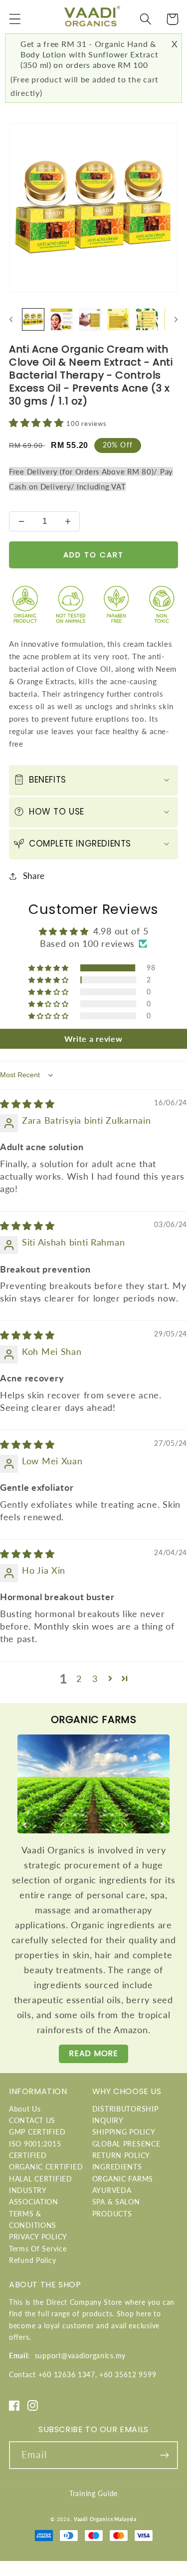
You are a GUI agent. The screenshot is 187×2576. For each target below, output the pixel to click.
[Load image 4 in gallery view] (118, 319)
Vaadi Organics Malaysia (105, 2519)
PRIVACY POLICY (38, 2237)
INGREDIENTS (117, 2167)
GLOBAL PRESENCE (126, 2144)
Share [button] (34, 876)
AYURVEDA (112, 2190)
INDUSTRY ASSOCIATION (34, 2196)
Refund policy (32, 2260)
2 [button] (79, 1679)
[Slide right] (176, 320)
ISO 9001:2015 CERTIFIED (35, 2149)
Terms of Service (38, 2249)
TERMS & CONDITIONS (33, 2219)
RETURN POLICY (121, 2155)
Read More (93, 2053)
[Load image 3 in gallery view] (90, 319)
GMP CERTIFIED (37, 2132)
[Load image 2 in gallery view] (62, 319)
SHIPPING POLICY (124, 2132)
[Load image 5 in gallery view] (147, 319)
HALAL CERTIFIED (41, 2179)
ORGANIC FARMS (123, 2179)
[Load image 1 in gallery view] (33, 319)
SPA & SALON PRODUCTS (116, 2207)
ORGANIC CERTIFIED (46, 2167)
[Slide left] (11, 320)
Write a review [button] (93, 1039)
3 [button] (95, 1679)
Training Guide (93, 2493)
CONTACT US (32, 2120)
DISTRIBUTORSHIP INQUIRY (125, 2115)
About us (25, 2109)
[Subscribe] (164, 2455)
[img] (27, 1104)
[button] (15, 19)
